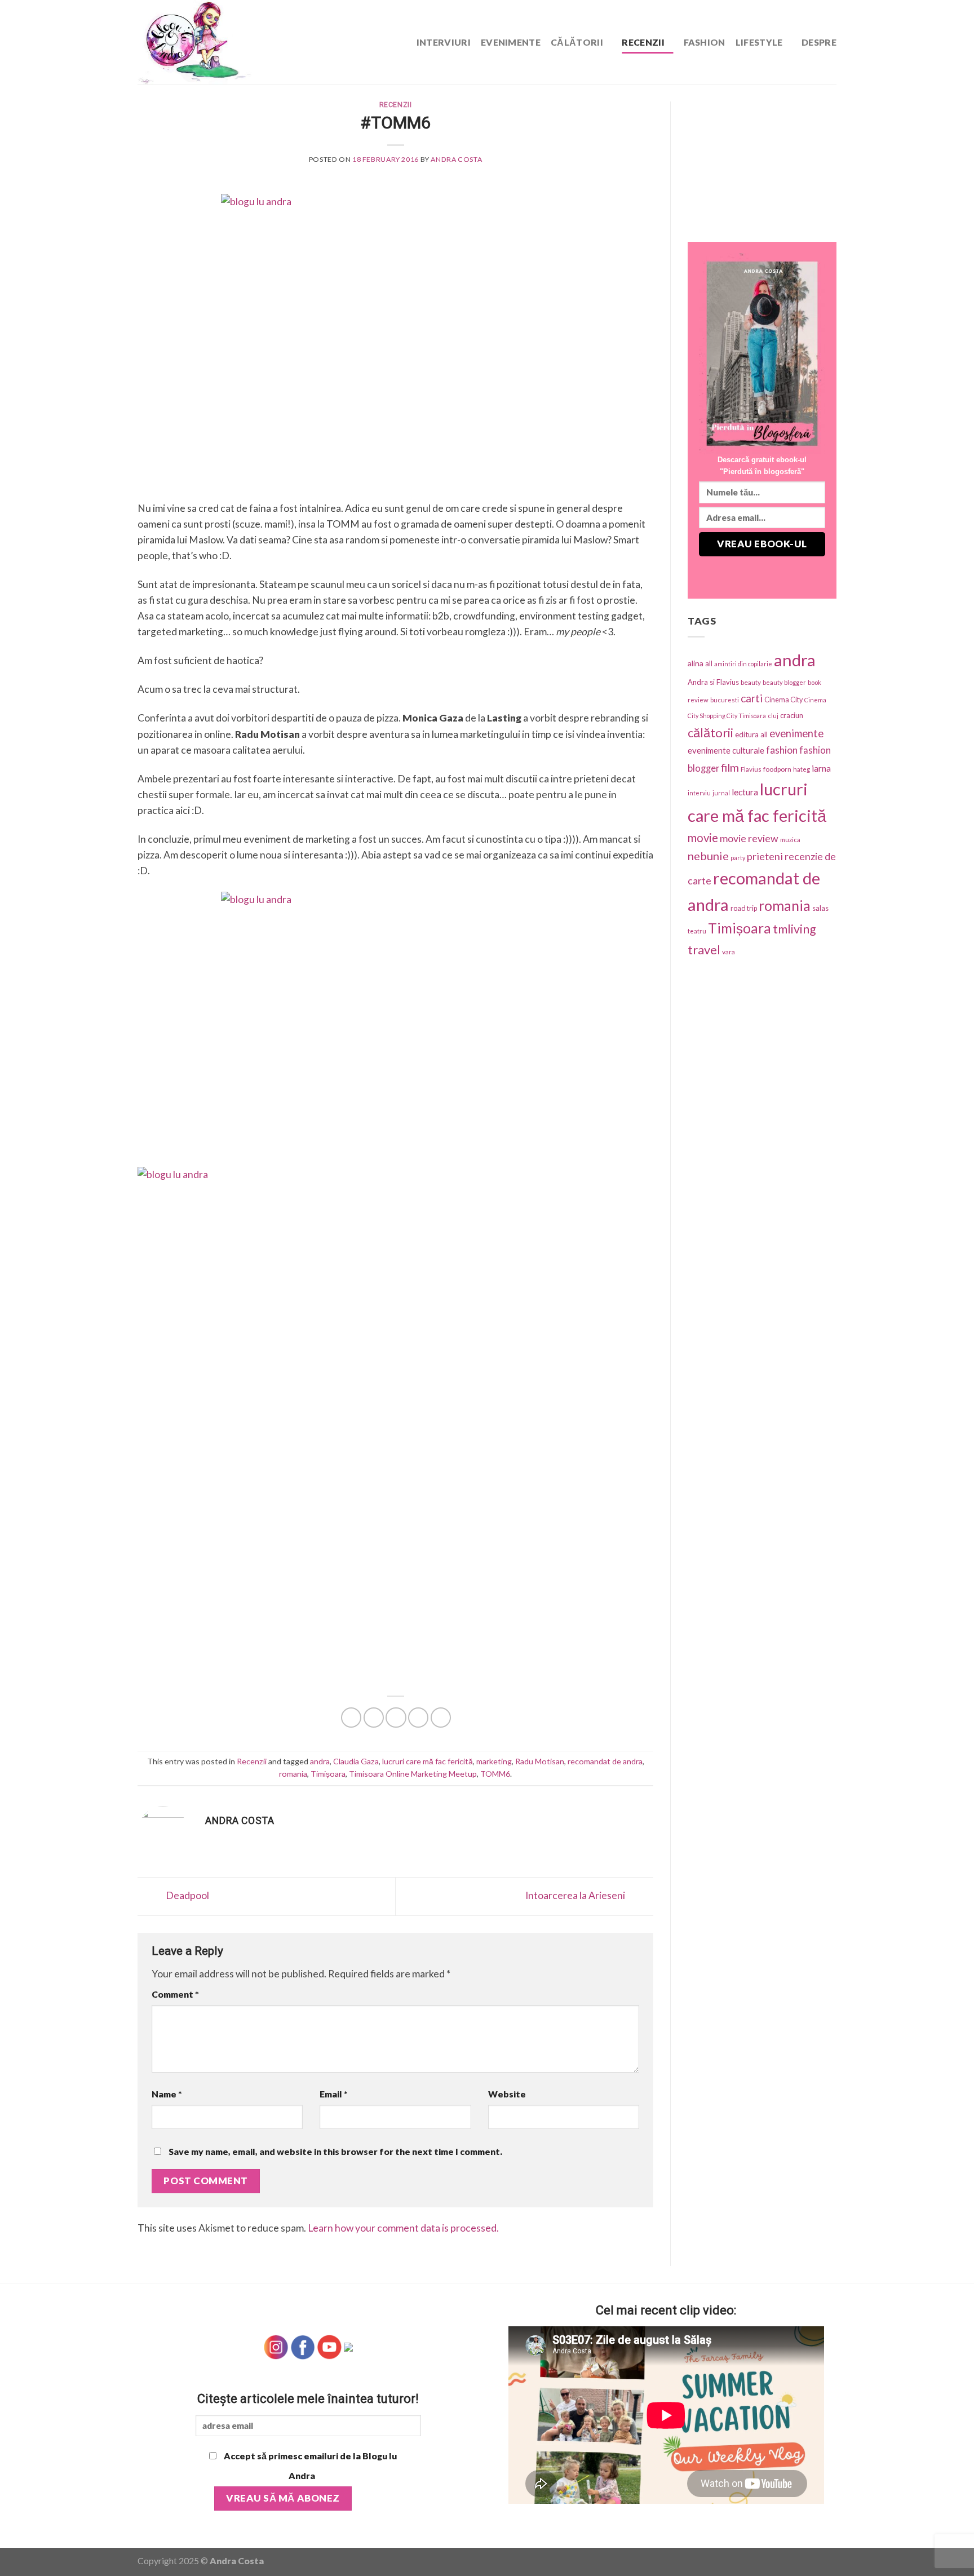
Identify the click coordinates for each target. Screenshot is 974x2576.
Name (167, 2094)
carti (752, 698)
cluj (773, 716)
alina (696, 663)
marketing (494, 1761)
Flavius (751, 769)
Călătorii (577, 42)
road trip (744, 908)
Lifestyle (759, 42)
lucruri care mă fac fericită (428, 1761)
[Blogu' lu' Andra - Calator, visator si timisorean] (222, 42)
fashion (782, 750)
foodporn (777, 769)
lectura (745, 792)
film (730, 767)
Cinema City (783, 700)
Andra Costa (456, 159)
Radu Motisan (540, 1761)
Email (334, 2094)
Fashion (705, 42)
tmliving (794, 929)
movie (703, 838)
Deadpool (187, 1895)
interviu (699, 793)
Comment (175, 1994)
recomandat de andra (605, 1761)
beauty (751, 682)
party (738, 858)
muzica (790, 840)
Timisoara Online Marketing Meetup (413, 1774)
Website (507, 2094)
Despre (819, 42)
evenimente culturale (726, 750)
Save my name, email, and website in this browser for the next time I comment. (335, 2151)
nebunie (708, 856)
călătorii (710, 732)
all (709, 663)
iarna (821, 768)
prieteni (765, 856)
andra (320, 1761)
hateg (802, 769)
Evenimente (511, 42)
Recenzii (643, 42)
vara (729, 952)
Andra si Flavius (713, 682)
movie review (749, 838)
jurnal (721, 793)
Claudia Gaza (356, 1761)
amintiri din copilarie (743, 664)
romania (293, 1774)
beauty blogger (784, 682)
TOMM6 (495, 1774)
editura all (751, 734)
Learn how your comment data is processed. (403, 2228)
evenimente (796, 733)
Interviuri (444, 42)
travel (704, 950)
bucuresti (725, 700)
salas (820, 908)
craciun (792, 715)
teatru (697, 931)
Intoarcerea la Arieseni (576, 1895)
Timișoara (328, 1774)
